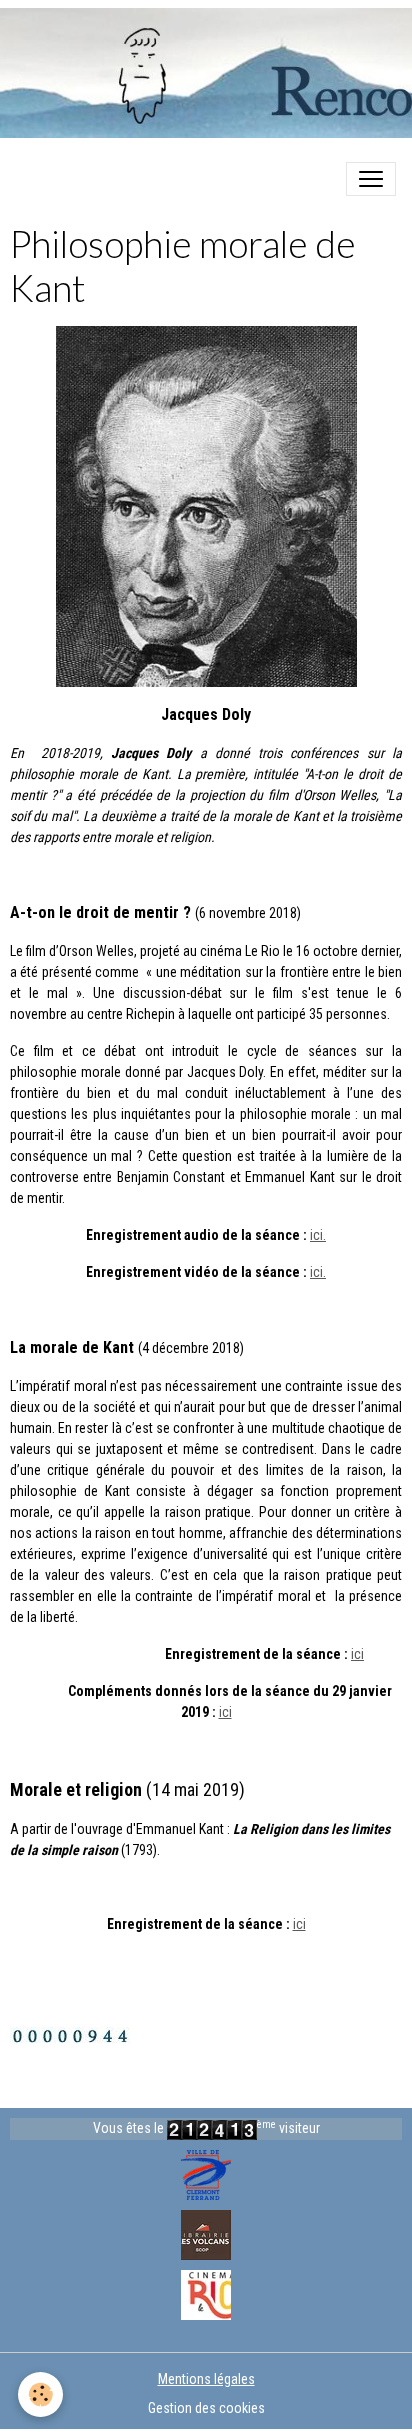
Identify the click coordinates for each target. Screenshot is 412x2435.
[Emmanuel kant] (206, 506)
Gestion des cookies (206, 2408)
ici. (318, 1235)
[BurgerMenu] (371, 179)
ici (357, 1654)
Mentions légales (206, 2379)
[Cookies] (40, 2394)
